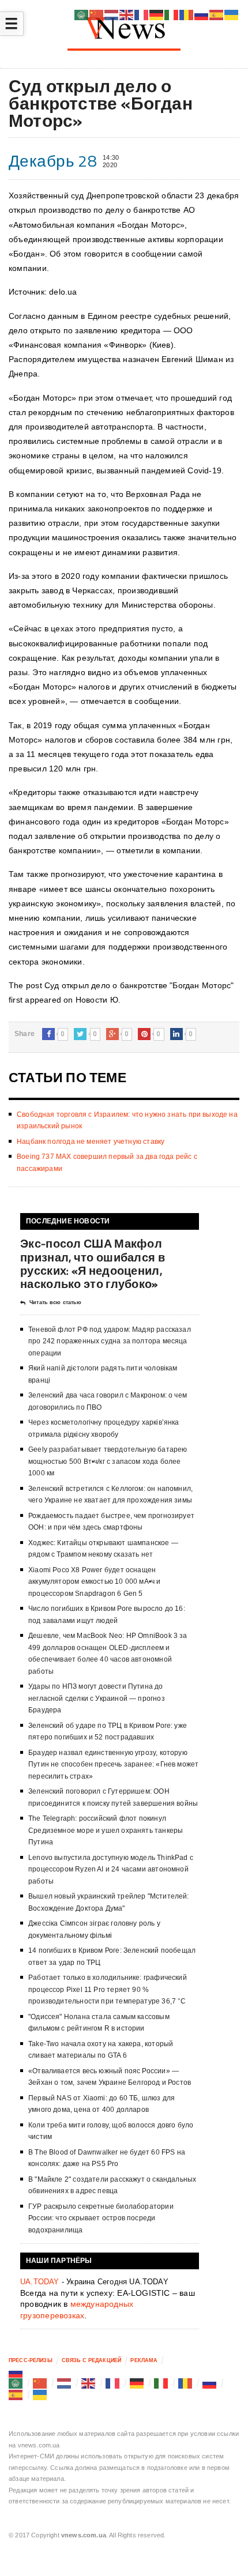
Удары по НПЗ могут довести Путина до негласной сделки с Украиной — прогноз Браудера (97, 1698)
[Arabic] (16, 2383)
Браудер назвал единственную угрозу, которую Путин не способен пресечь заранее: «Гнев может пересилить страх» (113, 1765)
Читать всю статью (55, 1302)
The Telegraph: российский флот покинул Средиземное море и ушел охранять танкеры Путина (106, 1830)
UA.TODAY (40, 2282)
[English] (89, 2383)
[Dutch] (65, 2383)
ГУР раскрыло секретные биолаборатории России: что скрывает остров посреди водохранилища (101, 2218)
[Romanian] (186, 2383)
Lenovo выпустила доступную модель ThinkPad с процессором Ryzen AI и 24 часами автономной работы (111, 1869)
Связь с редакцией (91, 2360)
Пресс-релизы (31, 2360)
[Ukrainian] (40, 2394)
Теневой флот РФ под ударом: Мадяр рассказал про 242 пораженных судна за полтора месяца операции (110, 1341)
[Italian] (161, 2383)
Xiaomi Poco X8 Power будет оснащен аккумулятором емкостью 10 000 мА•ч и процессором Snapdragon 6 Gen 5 (94, 1582)
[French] (113, 2383)
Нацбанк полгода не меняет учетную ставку (91, 1142)
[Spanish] (16, 2394)
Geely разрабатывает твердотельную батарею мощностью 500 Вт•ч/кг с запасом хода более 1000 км (108, 1461)
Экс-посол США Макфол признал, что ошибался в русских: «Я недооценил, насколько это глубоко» (93, 1263)
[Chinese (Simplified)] (40, 2383)
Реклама (144, 2360)
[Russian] (16, 2372)
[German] (137, 2383)
